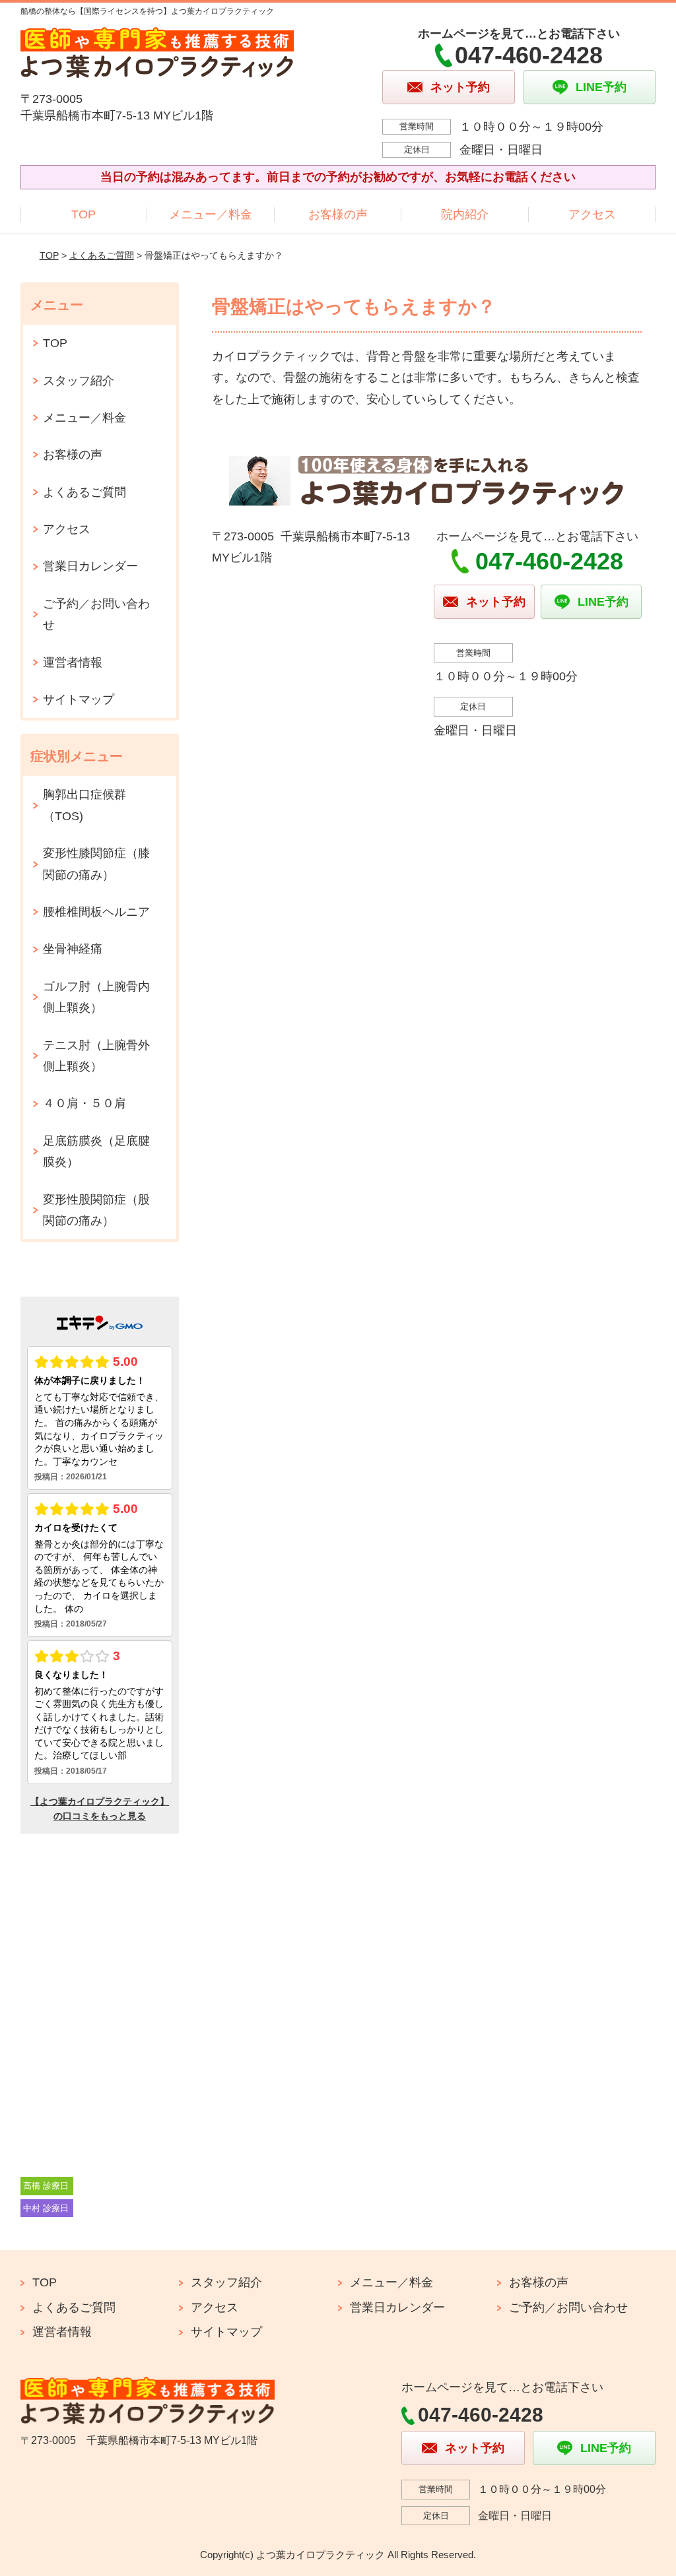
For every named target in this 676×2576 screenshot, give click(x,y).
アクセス (592, 214)
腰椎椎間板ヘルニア (96, 912)
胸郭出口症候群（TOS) (84, 805)
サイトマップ (79, 699)
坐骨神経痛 (73, 949)
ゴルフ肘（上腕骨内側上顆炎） (96, 997)
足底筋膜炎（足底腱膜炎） (96, 1151)
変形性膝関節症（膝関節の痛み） (96, 864)
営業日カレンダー (90, 566)
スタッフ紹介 (79, 381)
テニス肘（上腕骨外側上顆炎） (96, 1056)
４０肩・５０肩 (84, 1103)
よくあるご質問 (102, 255)
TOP (84, 214)
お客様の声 (338, 214)
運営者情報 (73, 662)
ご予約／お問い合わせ (96, 614)
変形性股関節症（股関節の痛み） (96, 1210)
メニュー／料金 (211, 214)
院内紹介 (465, 214)
